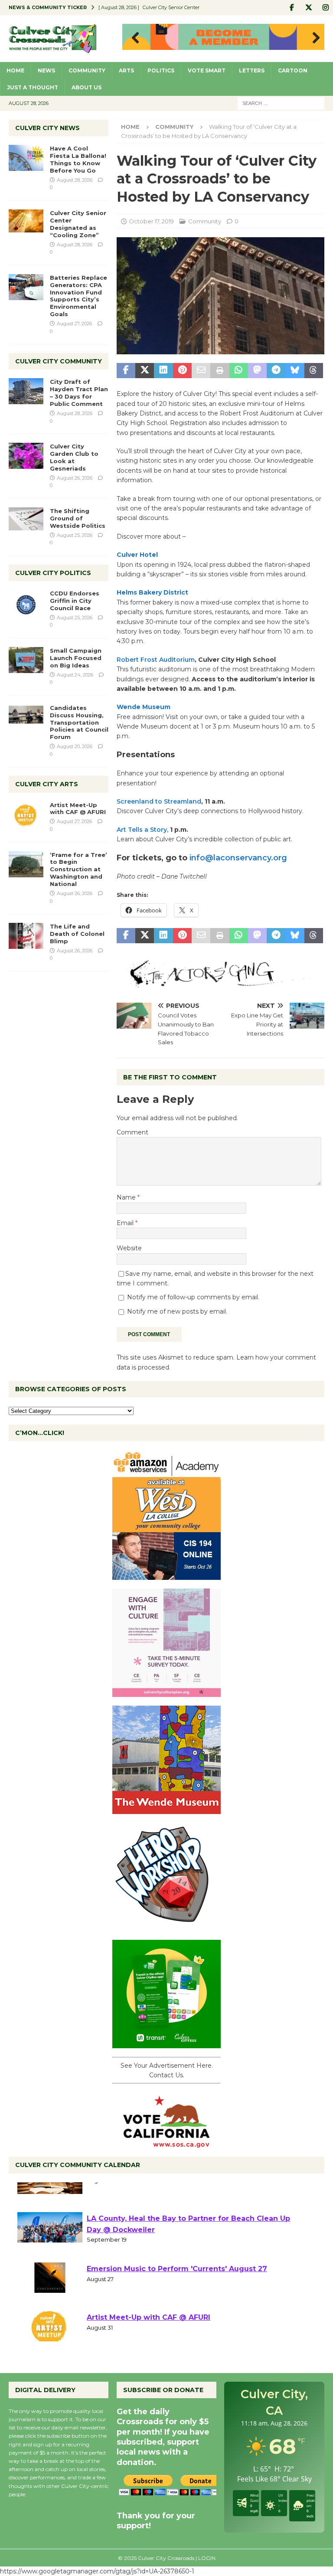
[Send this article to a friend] (201, 371)
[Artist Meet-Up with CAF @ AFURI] (26, 814)
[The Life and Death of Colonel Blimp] (26, 936)
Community (87, 70)
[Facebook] (292, 8)
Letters (252, 70)
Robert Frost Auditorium (156, 660)
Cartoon (293, 70)
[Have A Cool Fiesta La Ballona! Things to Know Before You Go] (26, 158)
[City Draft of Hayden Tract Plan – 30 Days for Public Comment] (26, 391)
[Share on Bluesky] (295, 371)
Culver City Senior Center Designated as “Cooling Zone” (78, 224)
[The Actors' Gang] (220, 983)
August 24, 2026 (75, 675)
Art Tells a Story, (142, 830)
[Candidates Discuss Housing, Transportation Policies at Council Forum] (26, 717)
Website (129, 1248)
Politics (161, 70)
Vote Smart (207, 70)
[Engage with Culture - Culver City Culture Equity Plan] (166, 1692)
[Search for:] (281, 103)
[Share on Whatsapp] (239, 371)
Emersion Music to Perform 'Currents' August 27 (177, 2293)
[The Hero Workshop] (166, 1926)
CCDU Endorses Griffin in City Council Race (75, 601)
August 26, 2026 (75, 478)
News (46, 70)
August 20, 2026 (75, 746)
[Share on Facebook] (126, 371)
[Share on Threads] (314, 371)
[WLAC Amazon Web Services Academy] (166, 1575)
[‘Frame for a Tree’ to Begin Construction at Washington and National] (26, 864)
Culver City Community (59, 361)
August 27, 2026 (74, 324)
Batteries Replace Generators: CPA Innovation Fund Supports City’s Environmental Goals (78, 296)
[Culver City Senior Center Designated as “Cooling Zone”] (26, 221)
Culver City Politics (53, 573)
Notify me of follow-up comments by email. (193, 1297)
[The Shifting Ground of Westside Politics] (26, 519)
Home (15, 70)
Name (127, 1197)
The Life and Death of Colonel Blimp (77, 934)
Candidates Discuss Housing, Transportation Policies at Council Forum (79, 722)
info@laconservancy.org (238, 858)
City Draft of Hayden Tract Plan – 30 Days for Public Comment (79, 393)
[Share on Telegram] (276, 371)
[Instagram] (325, 8)
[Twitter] (309, 8)
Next (313, 38)
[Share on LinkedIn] (163, 371)
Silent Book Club (118, 2194)
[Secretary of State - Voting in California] (166, 2143)
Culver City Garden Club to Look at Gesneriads (74, 457)
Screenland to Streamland (159, 801)
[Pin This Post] (182, 371)
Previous (133, 38)
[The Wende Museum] (166, 1809)
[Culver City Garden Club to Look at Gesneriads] (26, 456)
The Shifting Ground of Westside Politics (78, 518)
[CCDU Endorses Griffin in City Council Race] (26, 603)
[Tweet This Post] (145, 371)
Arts (126, 70)
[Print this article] (220, 371)
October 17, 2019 (151, 221)
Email (126, 1223)
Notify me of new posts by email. (177, 1311)
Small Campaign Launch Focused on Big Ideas (76, 658)
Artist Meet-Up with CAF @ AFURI (78, 809)
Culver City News (47, 128)
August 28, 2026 (75, 180)
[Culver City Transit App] (166, 2043)
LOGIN (207, 2558)
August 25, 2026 (75, 535)
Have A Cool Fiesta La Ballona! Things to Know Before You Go (78, 159)
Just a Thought (33, 87)
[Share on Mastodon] (257, 371)
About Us (87, 87)
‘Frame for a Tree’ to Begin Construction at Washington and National (78, 870)
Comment (132, 1132)
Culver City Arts (47, 784)
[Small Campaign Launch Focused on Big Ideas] (26, 660)
